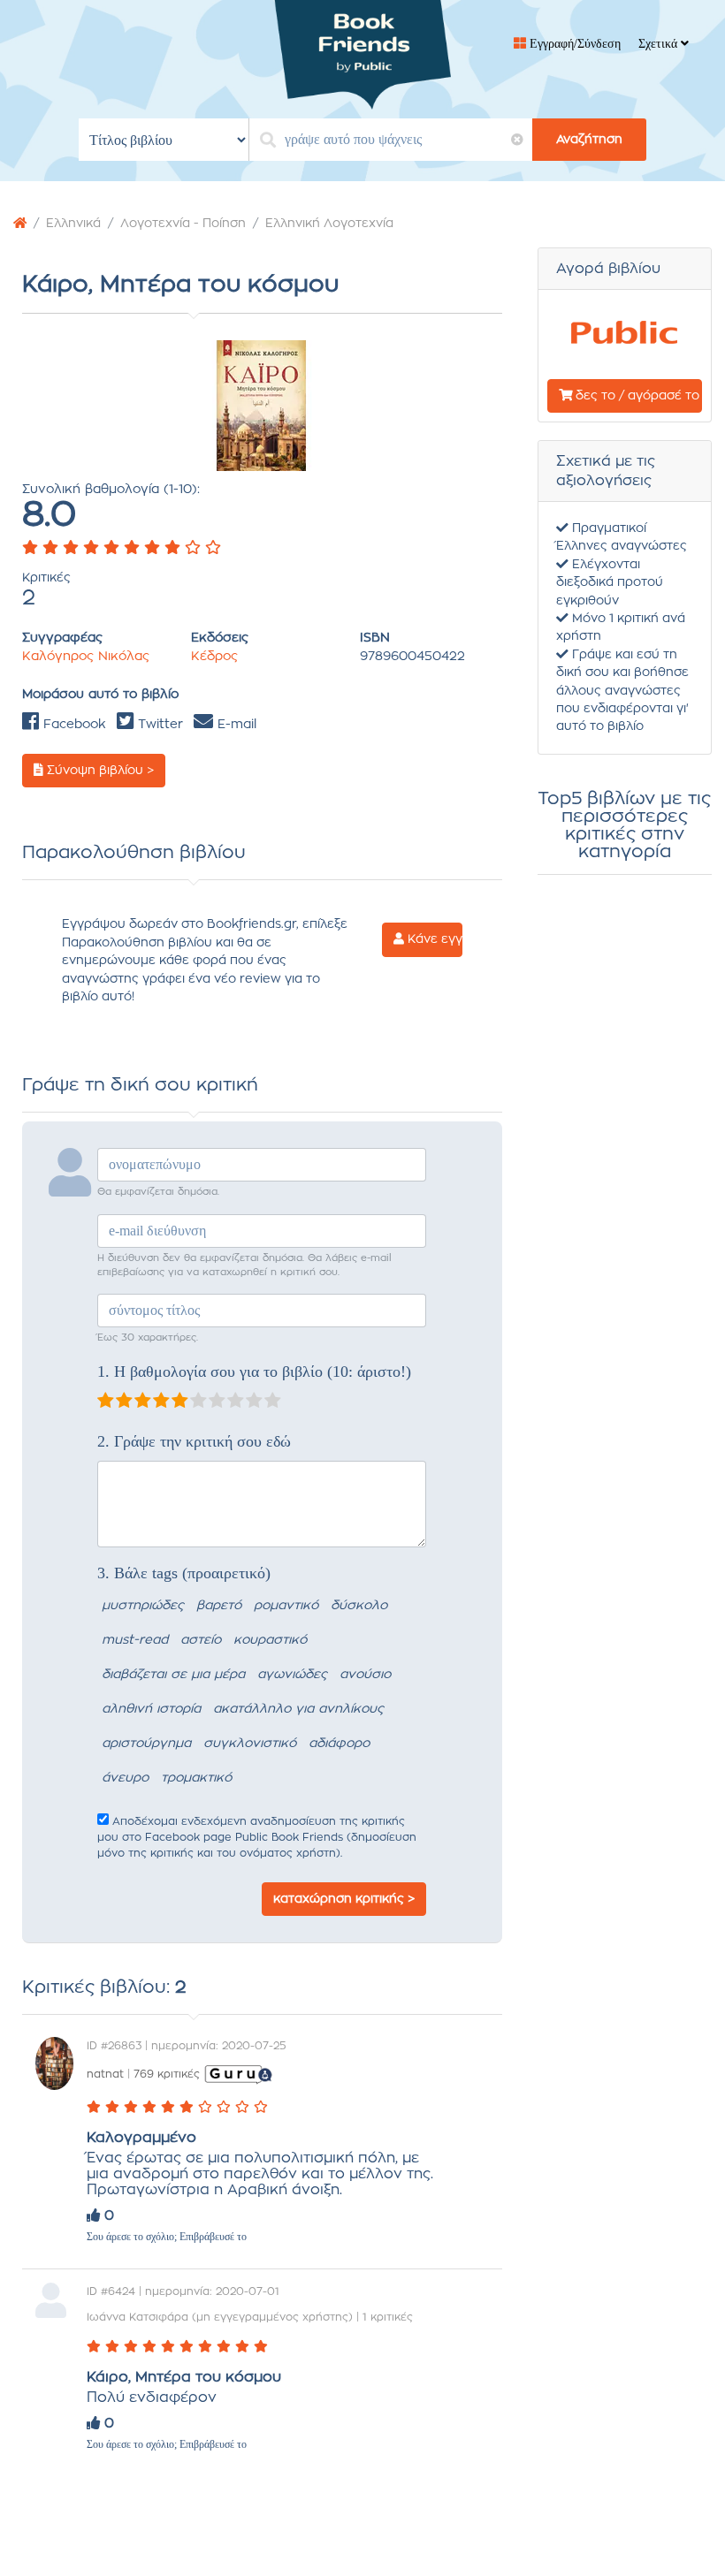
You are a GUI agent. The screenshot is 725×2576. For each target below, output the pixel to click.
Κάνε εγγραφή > (433, 939)
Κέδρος (214, 657)
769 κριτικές (167, 2074)
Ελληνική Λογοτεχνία (329, 224)
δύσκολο (359, 1606)
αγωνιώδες (292, 1675)
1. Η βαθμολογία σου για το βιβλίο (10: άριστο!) (254, 1372)
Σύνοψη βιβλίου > (99, 771)
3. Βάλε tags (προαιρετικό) (184, 1573)
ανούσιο (365, 1675)
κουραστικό (270, 1640)
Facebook (72, 725)
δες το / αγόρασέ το (636, 396)
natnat (105, 2074)
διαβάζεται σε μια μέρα (173, 1675)
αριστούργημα (146, 1744)
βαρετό (219, 1606)
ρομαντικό (286, 1606)
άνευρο (125, 1778)
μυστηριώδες (143, 1606)
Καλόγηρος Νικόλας (86, 657)
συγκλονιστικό (250, 1744)
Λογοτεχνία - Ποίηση (183, 224)
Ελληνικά (73, 224)
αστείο (201, 1640)
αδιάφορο (339, 1744)
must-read (135, 1640)
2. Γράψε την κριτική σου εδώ (194, 1441)
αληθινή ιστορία (151, 1709)
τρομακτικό (196, 1778)
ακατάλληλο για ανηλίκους (298, 1709)
